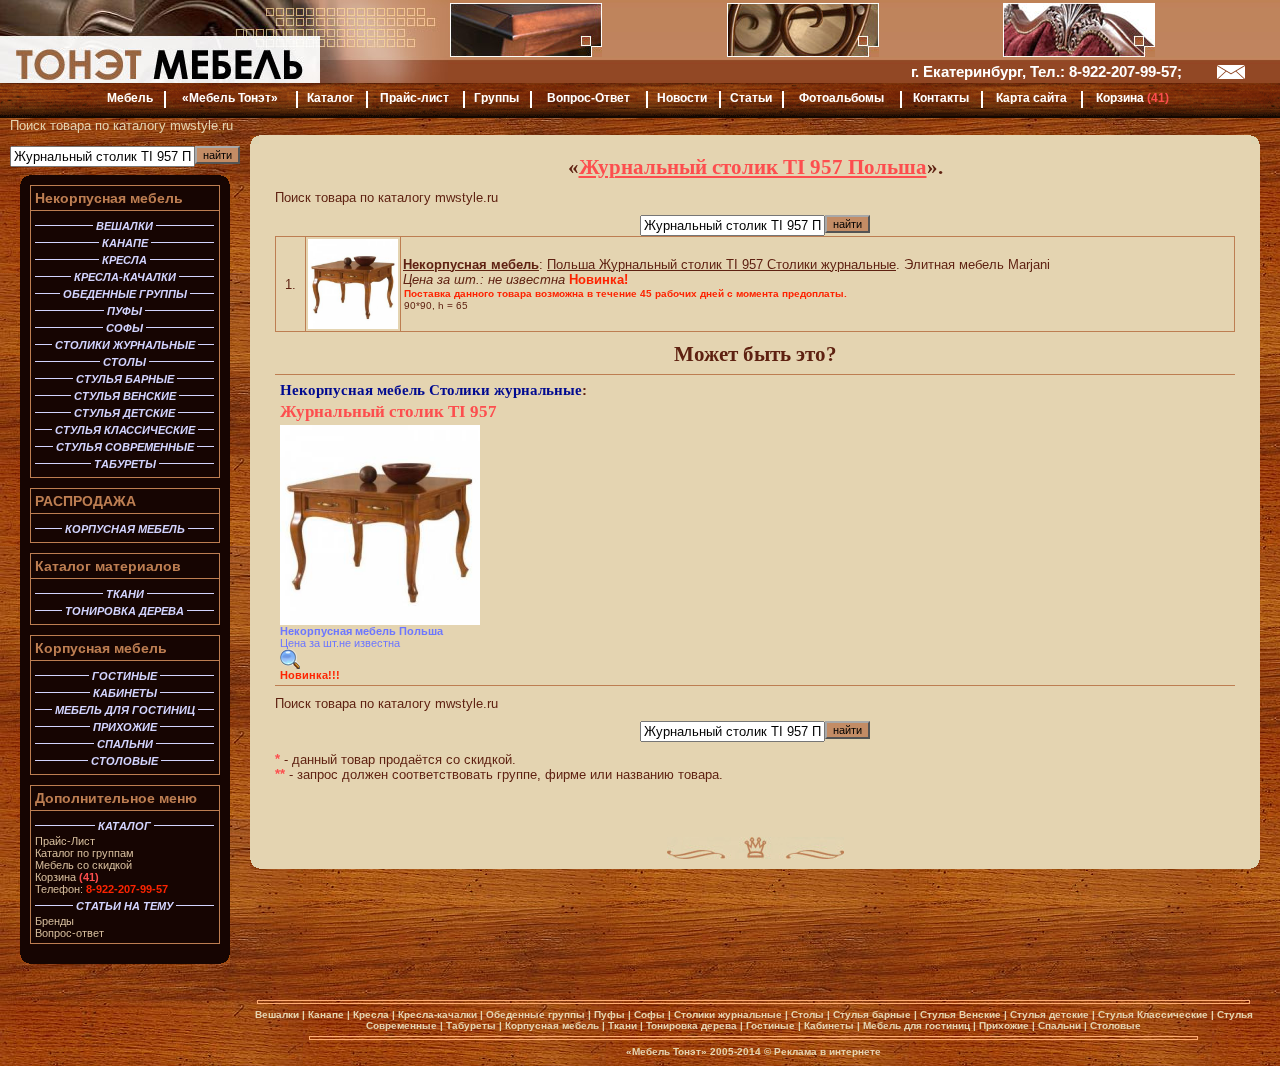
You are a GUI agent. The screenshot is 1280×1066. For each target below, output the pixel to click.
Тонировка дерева (691, 1025)
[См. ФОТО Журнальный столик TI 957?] (290, 665)
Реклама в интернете (827, 1051)
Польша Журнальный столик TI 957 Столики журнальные (721, 264)
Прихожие (1004, 1025)
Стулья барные (872, 1014)
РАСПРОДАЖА (85, 501)
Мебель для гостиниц (916, 1025)
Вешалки (277, 1014)
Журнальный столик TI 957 (388, 411)
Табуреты (471, 1025)
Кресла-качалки (437, 1014)
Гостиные (770, 1025)
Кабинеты (829, 1025)
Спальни (1059, 1025)
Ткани (622, 1025)
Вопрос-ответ (69, 933)
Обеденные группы (535, 1014)
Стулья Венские (960, 1014)
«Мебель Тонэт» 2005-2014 (693, 1051)
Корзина (67, 877)
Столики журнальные (505, 390)
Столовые (1115, 1025)
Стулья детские (1049, 1014)
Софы (649, 1014)
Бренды (54, 921)
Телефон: (101, 889)
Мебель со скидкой (83, 865)
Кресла (371, 1014)
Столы (807, 1014)
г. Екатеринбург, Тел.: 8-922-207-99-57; (1046, 71)
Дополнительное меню (116, 798)
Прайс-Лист (65, 841)
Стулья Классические (1153, 1014)
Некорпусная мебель (109, 198)
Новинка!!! (310, 675)
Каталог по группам (84, 853)
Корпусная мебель (101, 648)
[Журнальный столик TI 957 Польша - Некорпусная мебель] (353, 324)
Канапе (326, 1014)
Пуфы (609, 1014)
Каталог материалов (108, 566)
